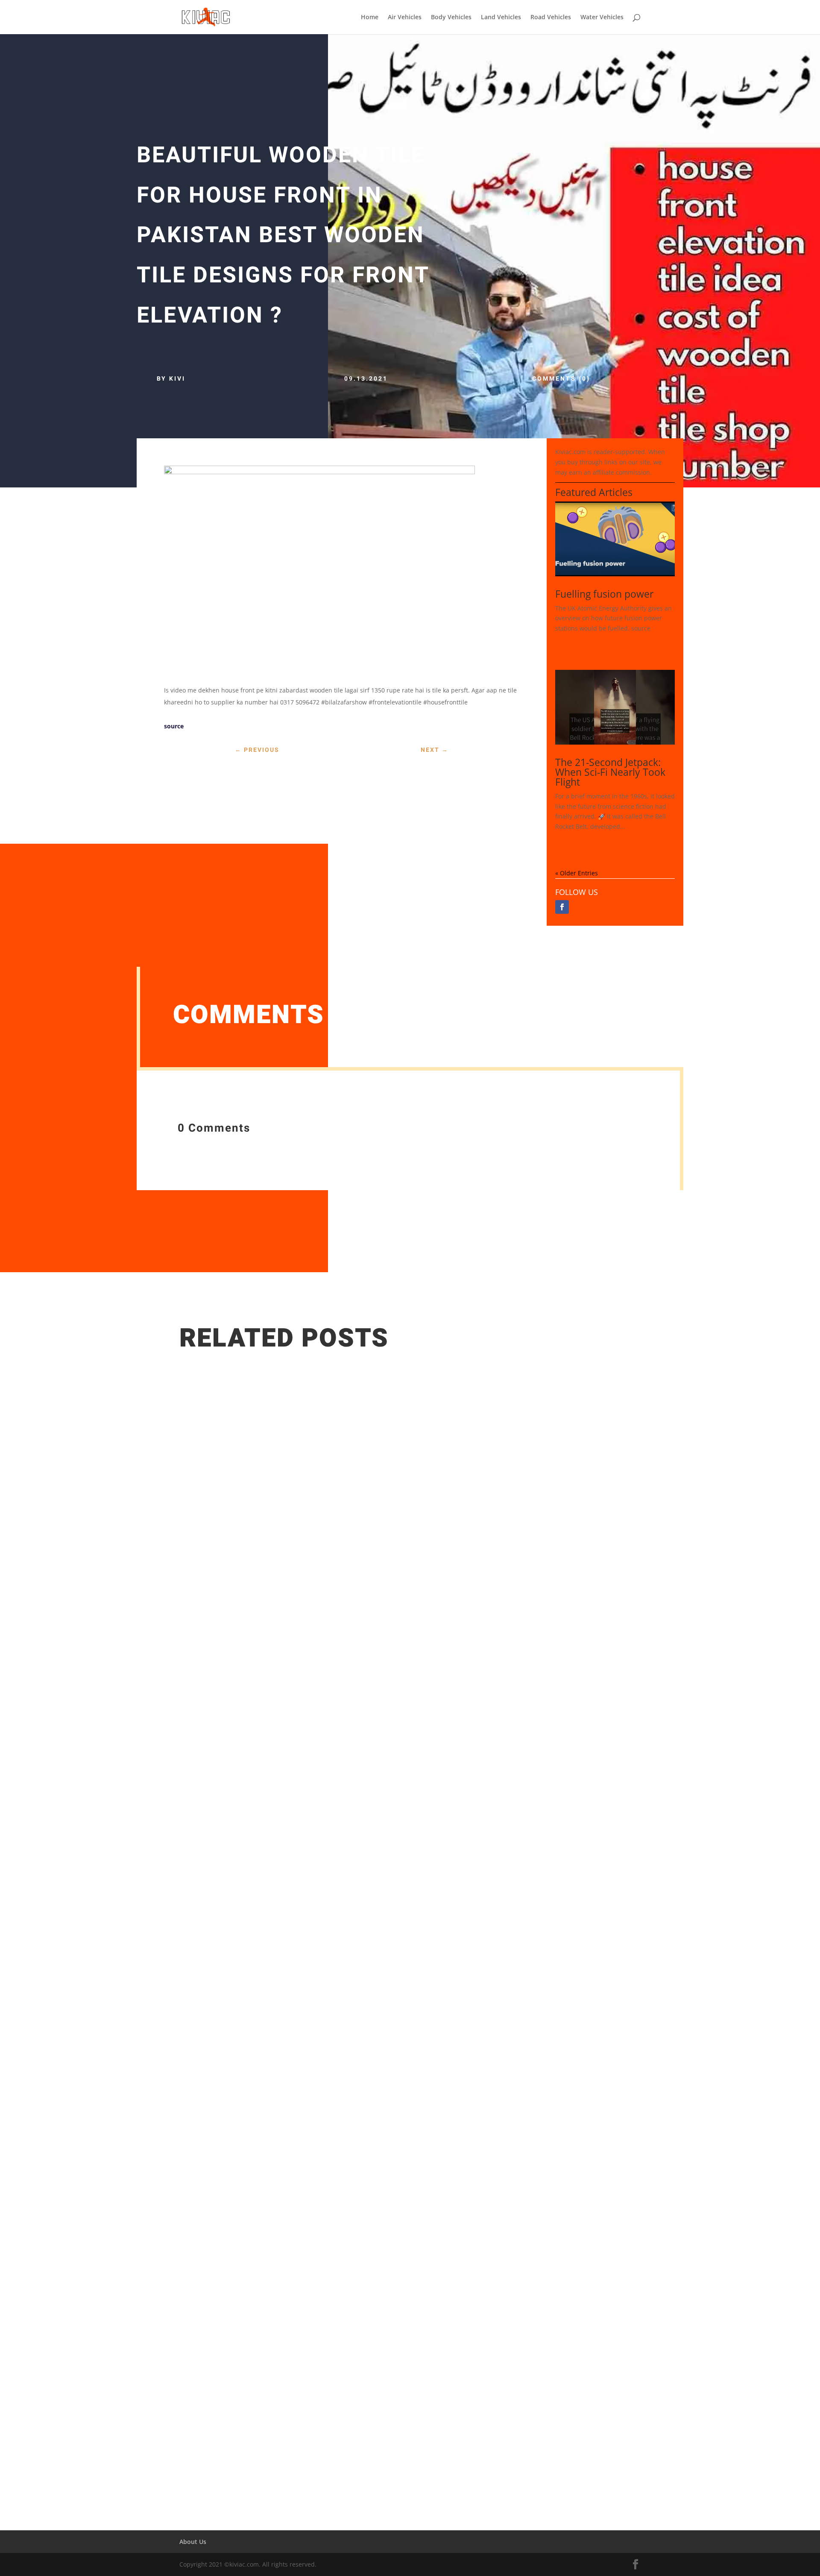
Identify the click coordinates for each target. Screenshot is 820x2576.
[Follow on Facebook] (562, 907)
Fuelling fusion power (604, 594)
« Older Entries (577, 873)
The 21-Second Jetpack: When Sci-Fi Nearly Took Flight (610, 772)
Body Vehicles (451, 18)
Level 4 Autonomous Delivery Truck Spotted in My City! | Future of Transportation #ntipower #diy (356, 2414)
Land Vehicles (501, 18)
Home (370, 18)
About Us (193, 2542)
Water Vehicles (602, 18)
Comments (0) (561, 379)
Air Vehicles (405, 18)
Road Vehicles (551, 18)
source (174, 726)
